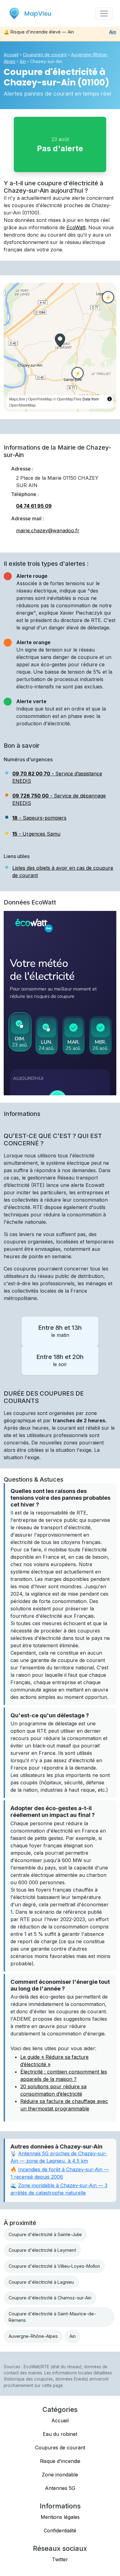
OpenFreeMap (40, 399)
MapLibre (17, 399)
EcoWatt (76, 227)
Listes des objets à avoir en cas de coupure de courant (63, 872)
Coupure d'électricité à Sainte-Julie (45, 2234)
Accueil (11, 55)
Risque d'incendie (60, 2461)
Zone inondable (60, 2475)
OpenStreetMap (22, 405)
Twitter (60, 2559)
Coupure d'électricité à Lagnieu (41, 2282)
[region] (60, 347)
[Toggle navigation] (104, 14)
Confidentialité (60, 2531)
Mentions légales (60, 2517)
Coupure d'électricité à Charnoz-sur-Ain (50, 2298)
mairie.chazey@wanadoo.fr (48, 530)
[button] (60, 340)
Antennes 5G (60, 2488)
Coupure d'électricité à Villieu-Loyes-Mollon (54, 2266)
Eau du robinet (60, 2434)
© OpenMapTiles (67, 399)
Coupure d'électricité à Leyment (42, 2250)
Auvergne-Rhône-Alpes (33, 2336)
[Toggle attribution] (110, 399)
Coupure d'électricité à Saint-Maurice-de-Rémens (52, 2317)
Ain (113, 32)
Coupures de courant (45, 55)
